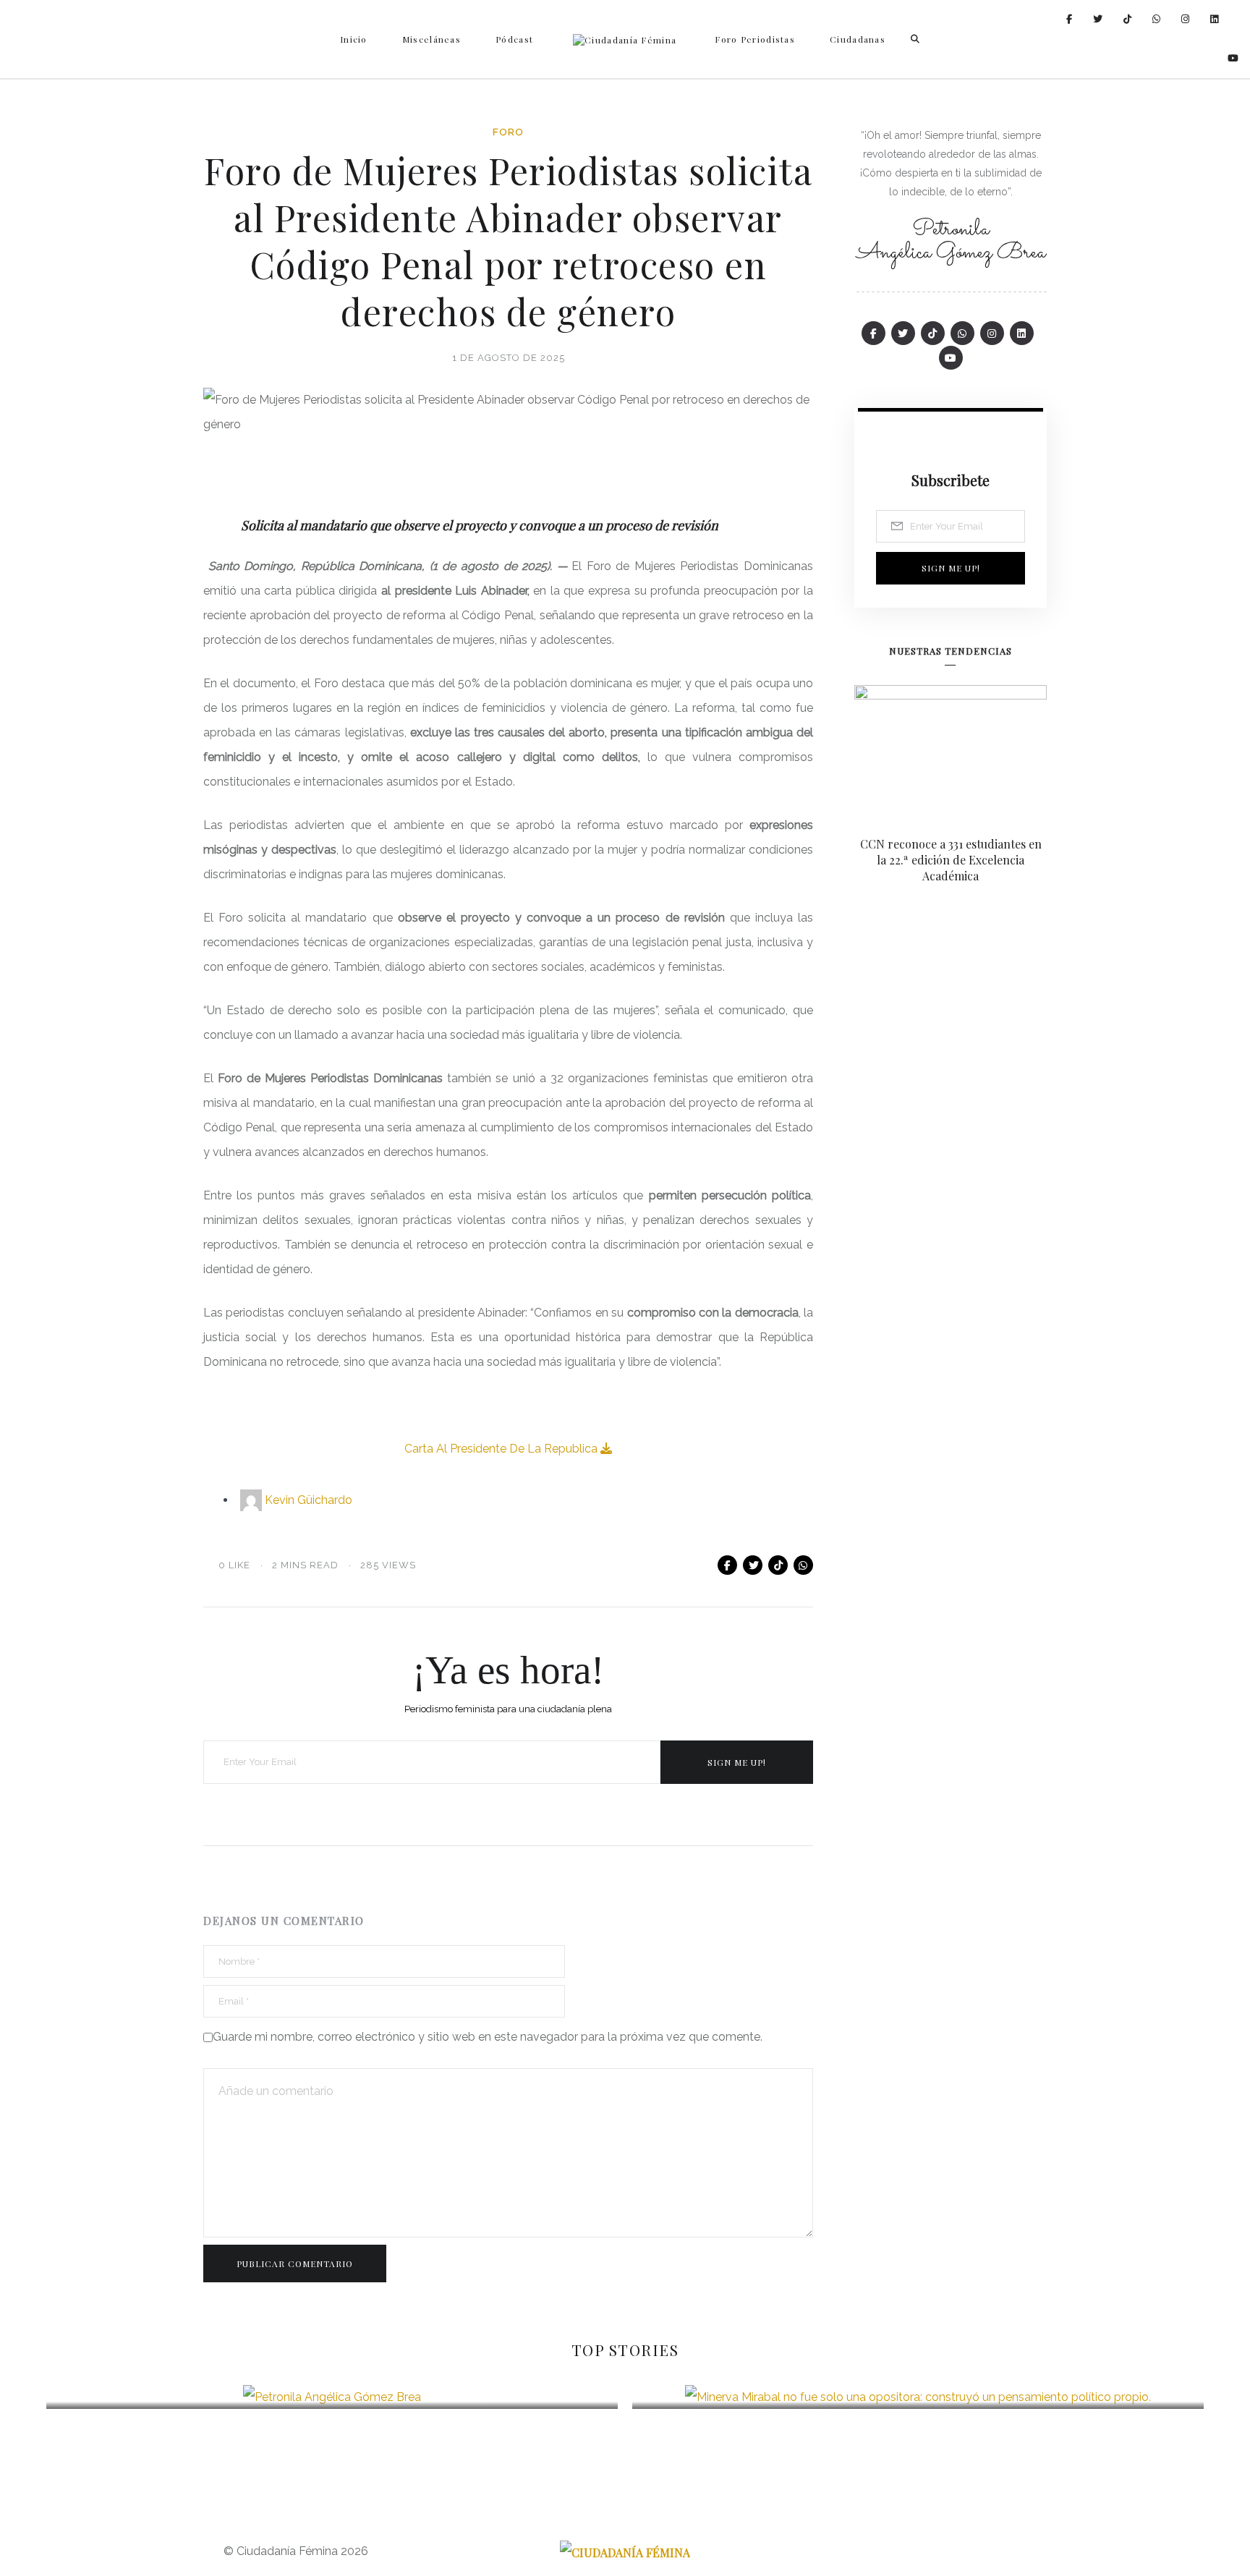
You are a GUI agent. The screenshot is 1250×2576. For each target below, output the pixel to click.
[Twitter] (1098, 19)
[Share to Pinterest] (778, 1565)
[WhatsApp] (1157, 19)
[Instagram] (1186, 19)
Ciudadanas (858, 39)
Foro (508, 132)
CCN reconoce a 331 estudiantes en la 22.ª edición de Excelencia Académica (951, 860)
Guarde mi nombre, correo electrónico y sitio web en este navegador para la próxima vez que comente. (488, 2037)
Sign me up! (737, 1762)
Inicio (354, 39)
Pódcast (514, 39)
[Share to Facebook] (727, 1565)
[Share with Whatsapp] (803, 1565)
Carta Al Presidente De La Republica (502, 1449)
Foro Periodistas (755, 39)
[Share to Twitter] (753, 1565)
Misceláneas (431, 39)
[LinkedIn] (1215, 19)
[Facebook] (1070, 19)
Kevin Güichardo (309, 1500)
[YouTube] (1233, 58)
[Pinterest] (1128, 19)
